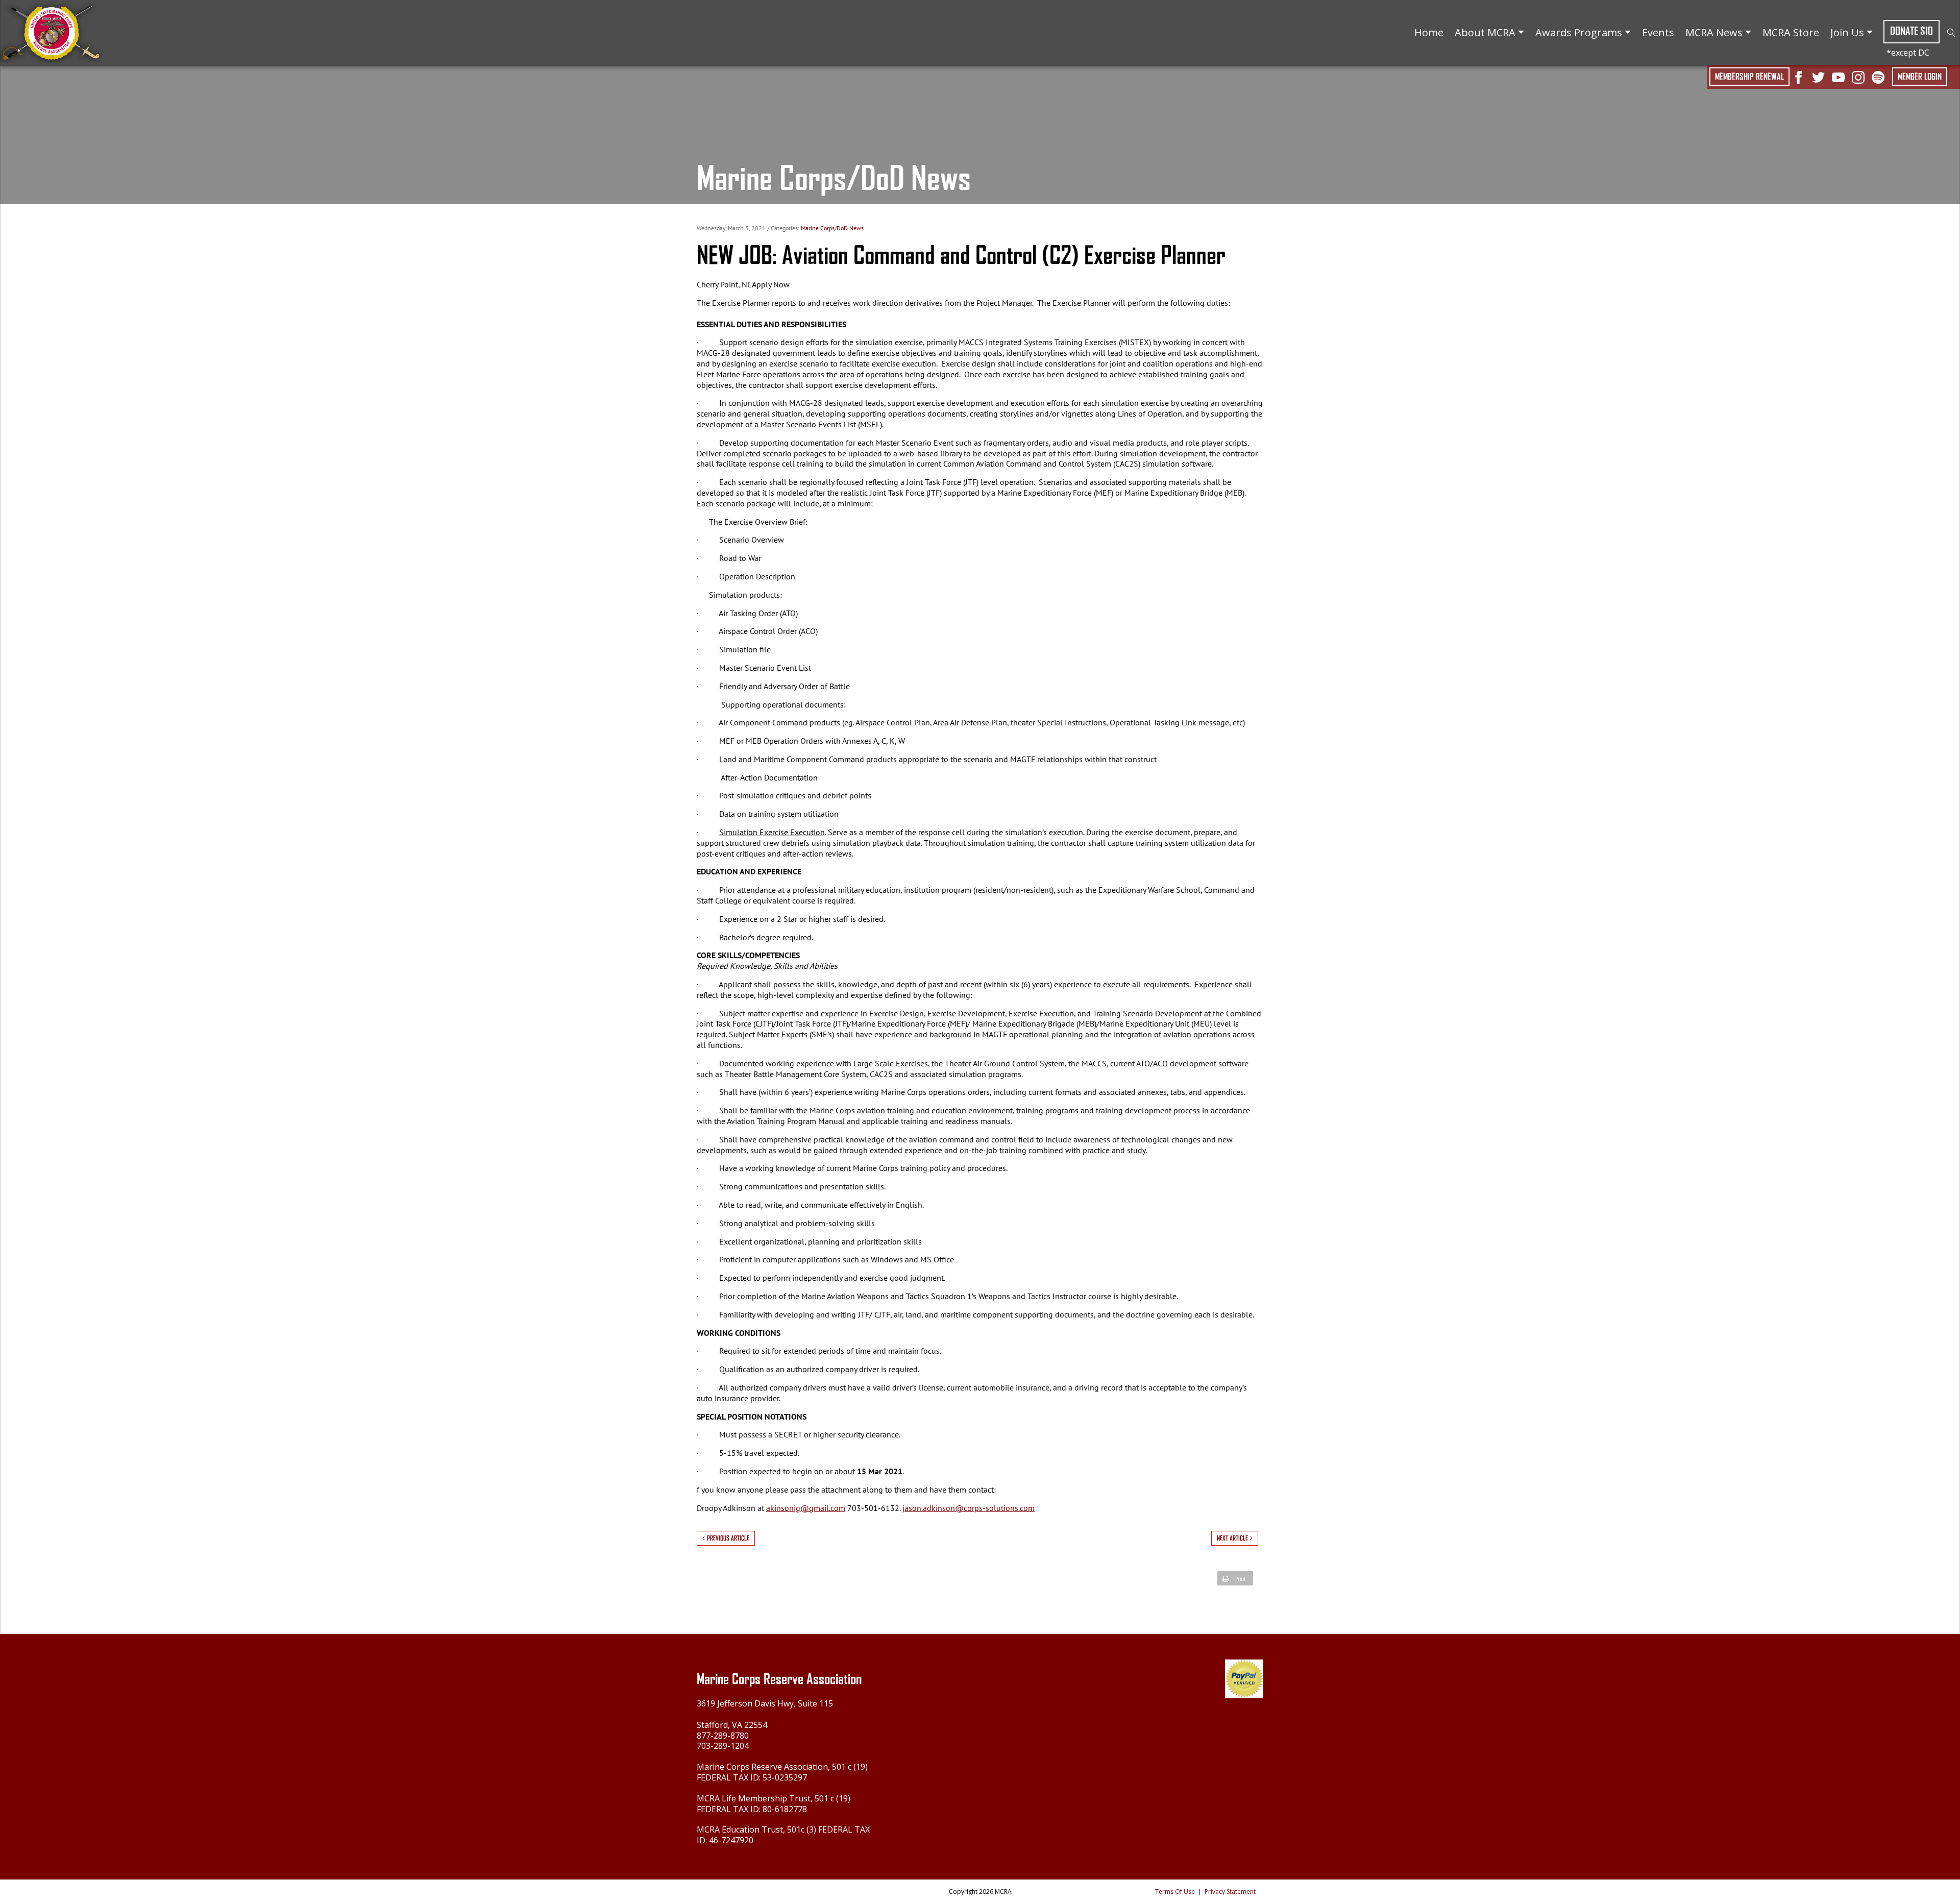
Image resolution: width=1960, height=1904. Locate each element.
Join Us (1847, 32)
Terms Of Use (1175, 1891)
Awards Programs (1579, 32)
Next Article (1232, 1538)
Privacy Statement (1230, 1891)
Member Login (1920, 77)
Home (1429, 32)
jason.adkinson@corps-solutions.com (969, 1508)
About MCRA (1485, 32)
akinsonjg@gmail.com (806, 1508)
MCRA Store (1791, 32)
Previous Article (728, 1538)
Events (1658, 32)
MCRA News (1714, 32)
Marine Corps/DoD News (832, 228)
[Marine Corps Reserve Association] (51, 32)
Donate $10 (1912, 31)
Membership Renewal (1749, 77)
